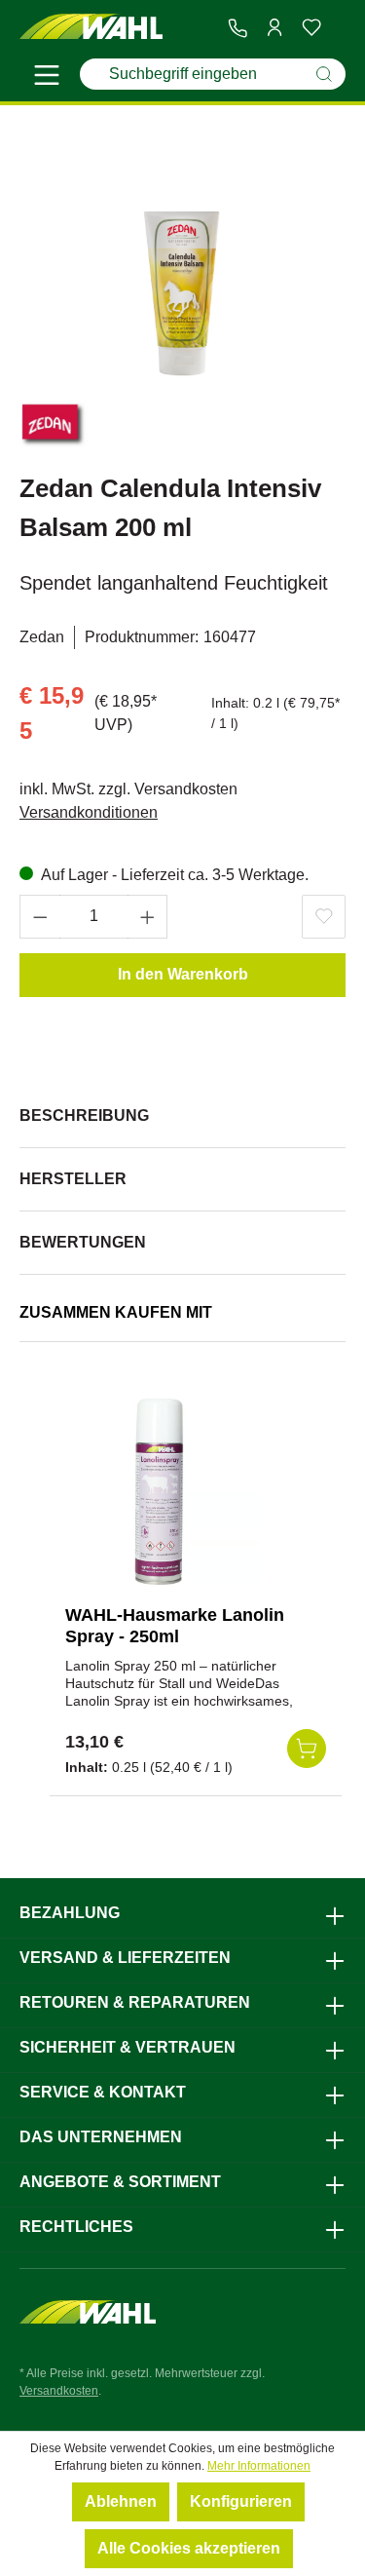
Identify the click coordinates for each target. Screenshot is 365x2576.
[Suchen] (324, 74)
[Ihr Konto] (274, 27)
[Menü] (47, 78)
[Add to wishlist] (324, 917)
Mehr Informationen (259, 2466)
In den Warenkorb (183, 974)
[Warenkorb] (338, 28)
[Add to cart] (307, 1749)
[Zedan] (54, 427)
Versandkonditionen (89, 812)
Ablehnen (121, 2501)
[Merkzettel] (311, 27)
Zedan (42, 637)
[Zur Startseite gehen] (91, 27)
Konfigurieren (241, 2501)
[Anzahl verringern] (40, 917)
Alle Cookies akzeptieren (189, 2548)
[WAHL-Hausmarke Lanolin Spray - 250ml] (163, 1492)
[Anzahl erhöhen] (148, 917)
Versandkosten (59, 2391)
